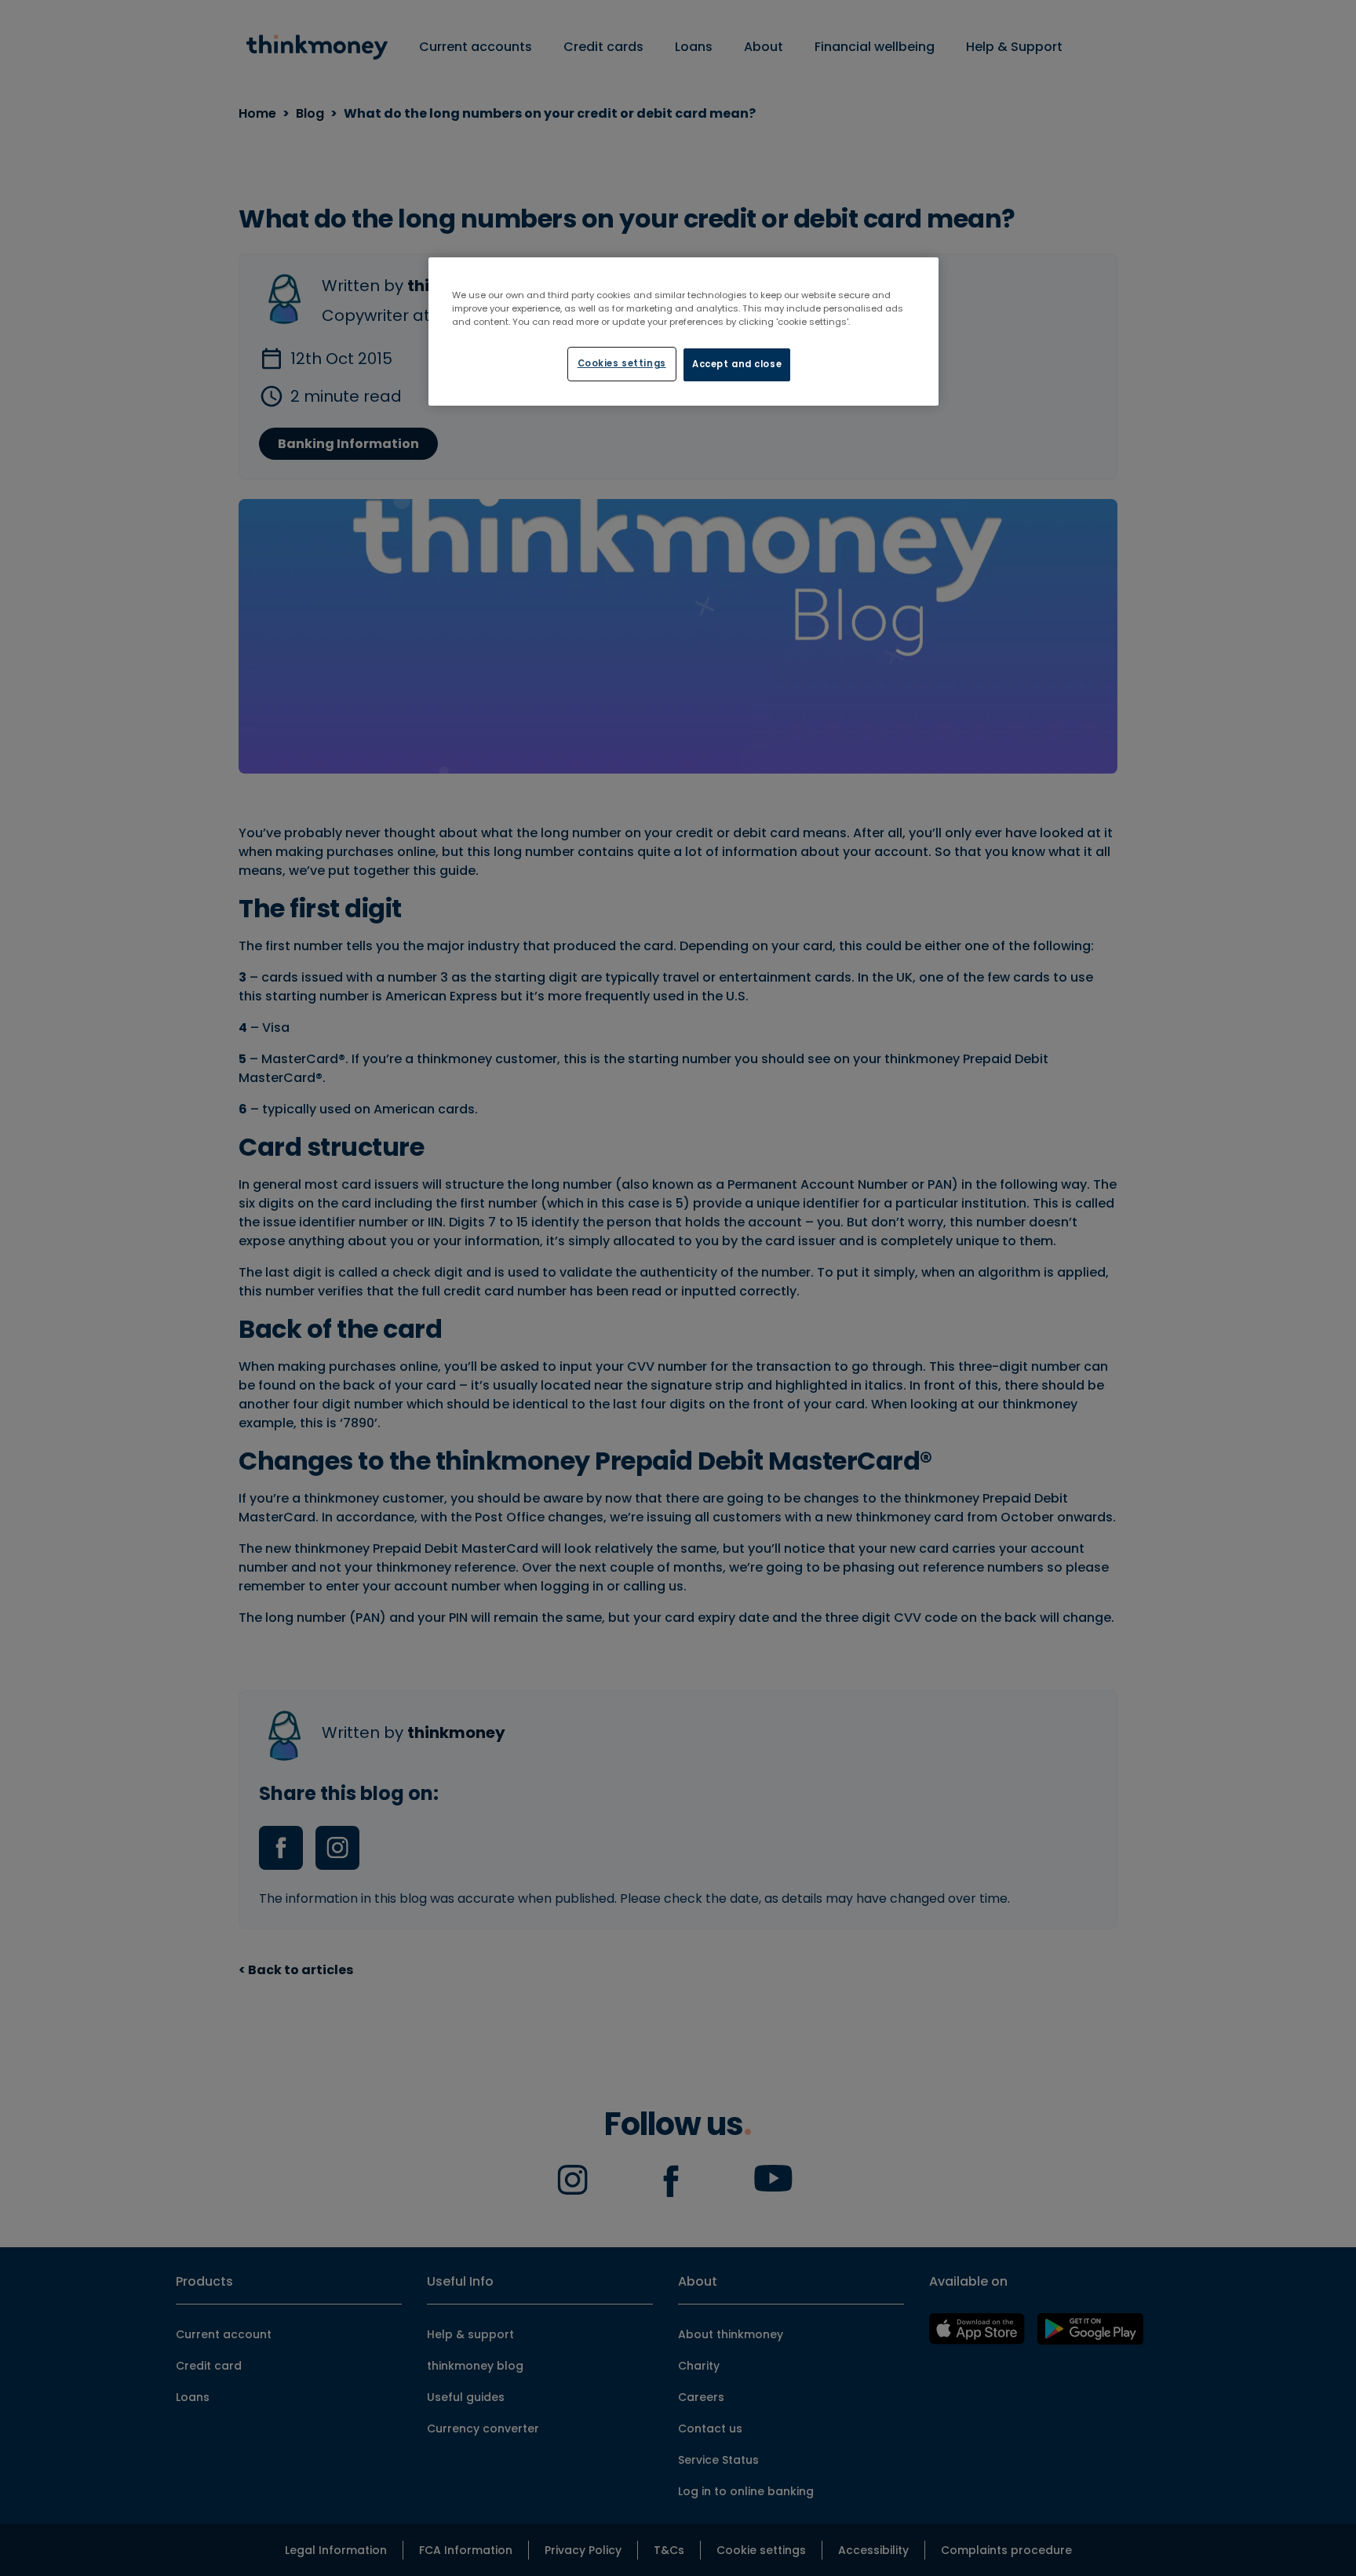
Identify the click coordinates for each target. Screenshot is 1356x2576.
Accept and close (737, 364)
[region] (683, 332)
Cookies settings (622, 363)
